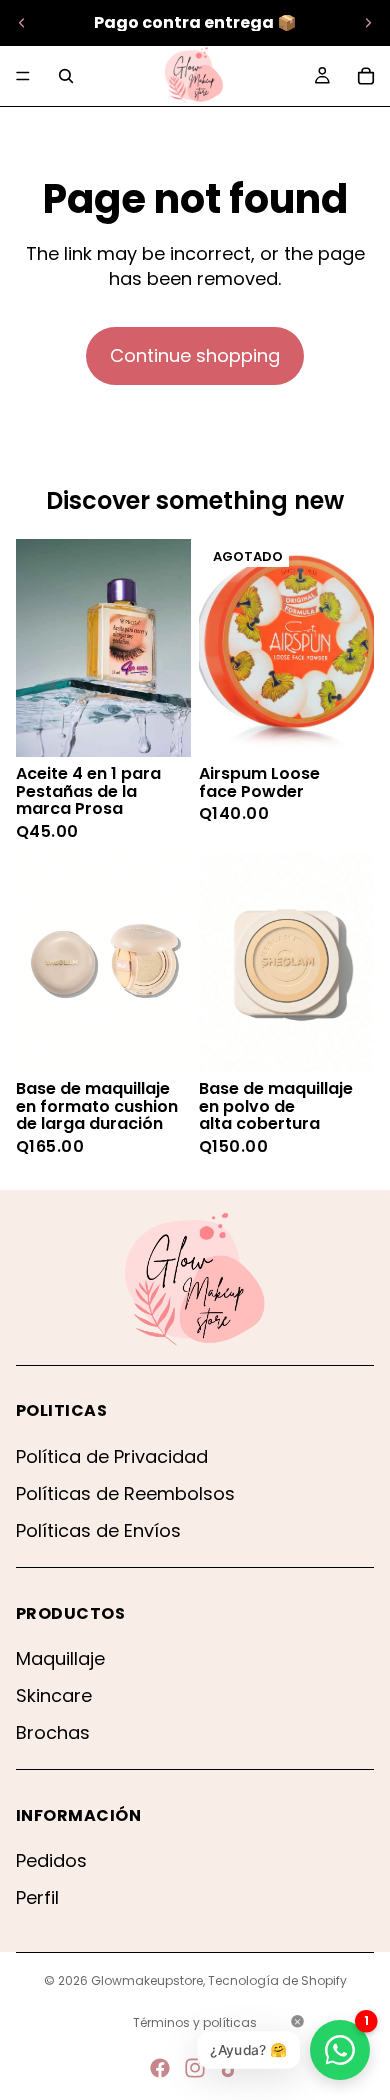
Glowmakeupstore (147, 1980)
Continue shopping (195, 355)
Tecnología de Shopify (277, 1980)
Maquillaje (60, 1658)
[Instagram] (195, 2068)
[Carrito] (366, 76)
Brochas (53, 1732)
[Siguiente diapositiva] (368, 23)
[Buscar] (66, 76)
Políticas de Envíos (98, 1530)
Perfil (37, 1897)
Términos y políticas (195, 2022)
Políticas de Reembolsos (125, 1493)
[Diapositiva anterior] (22, 23)
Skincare (54, 1695)
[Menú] (23, 76)
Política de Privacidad (112, 1456)
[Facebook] (160, 2068)
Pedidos (51, 1860)
